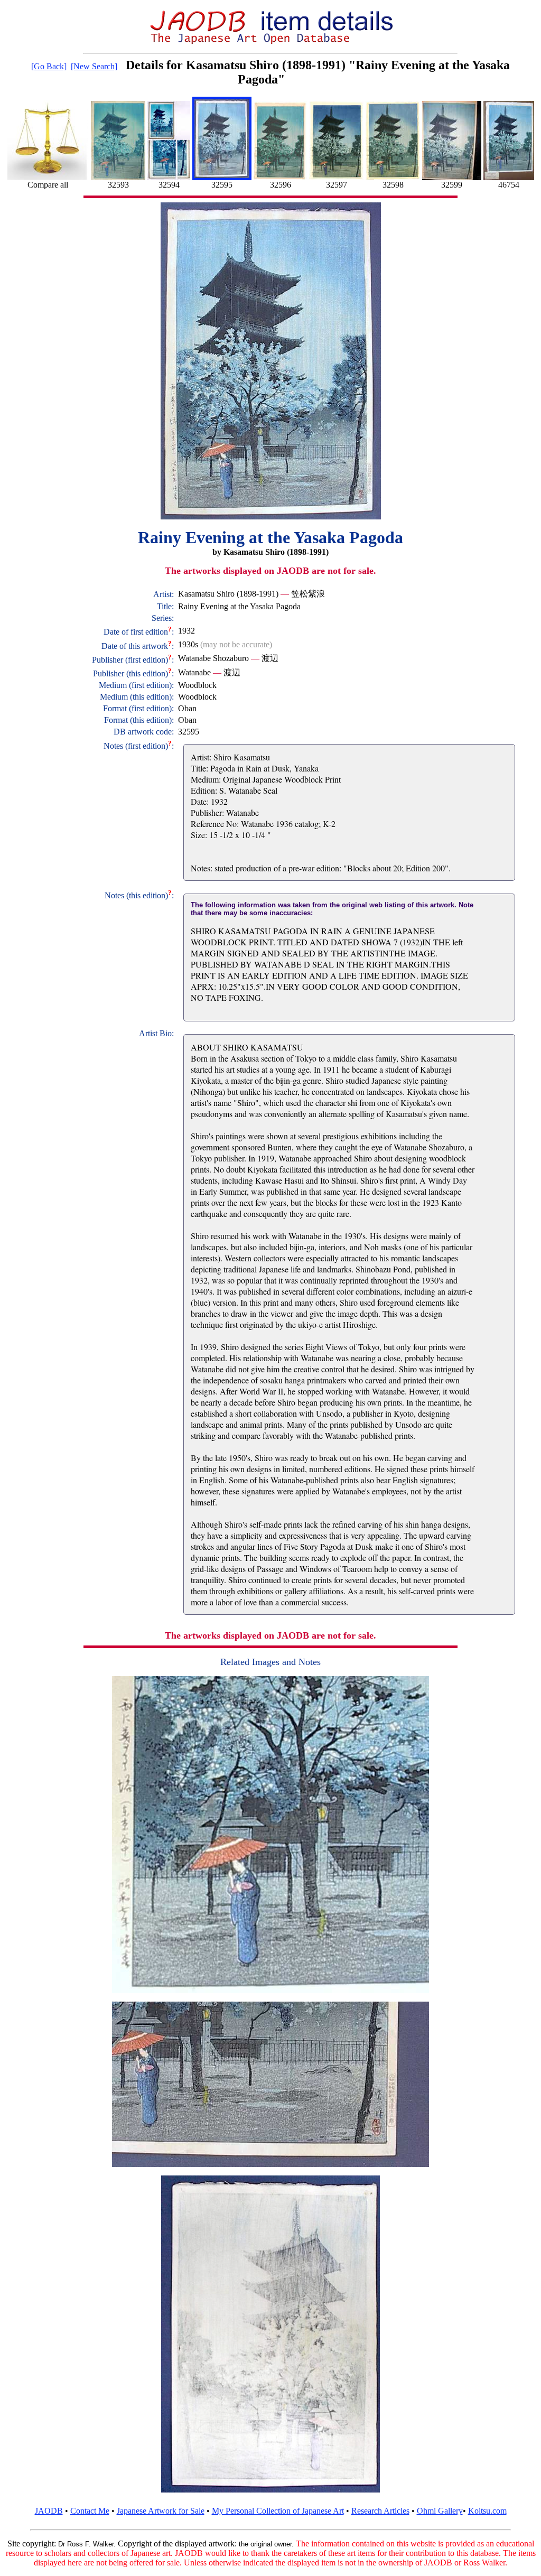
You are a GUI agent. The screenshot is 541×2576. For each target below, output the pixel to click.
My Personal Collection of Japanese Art (278, 2511)
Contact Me (90, 2511)
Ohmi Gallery (440, 2511)
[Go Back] (49, 66)
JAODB (49, 2511)
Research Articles (380, 2511)
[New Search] (94, 66)
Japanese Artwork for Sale (161, 2511)
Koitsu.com (487, 2511)
